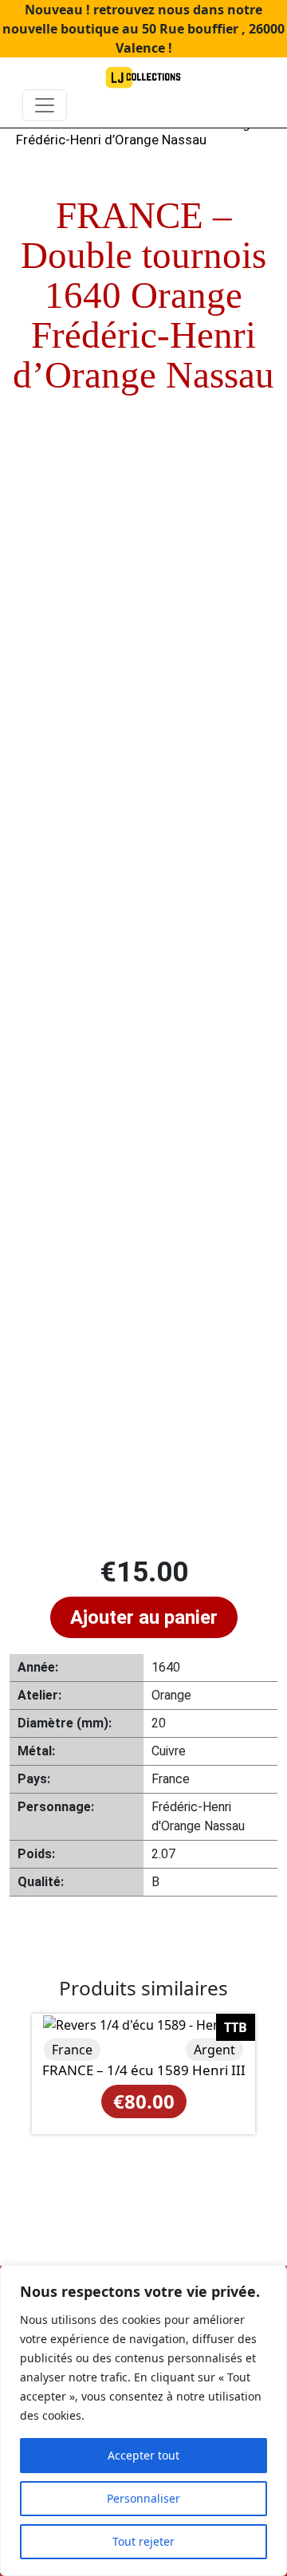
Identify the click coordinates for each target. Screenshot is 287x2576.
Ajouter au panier (144, 1617)
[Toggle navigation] (45, 105)
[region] (143, 2420)
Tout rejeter (143, 2541)
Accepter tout (143, 2455)
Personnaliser (143, 2498)
